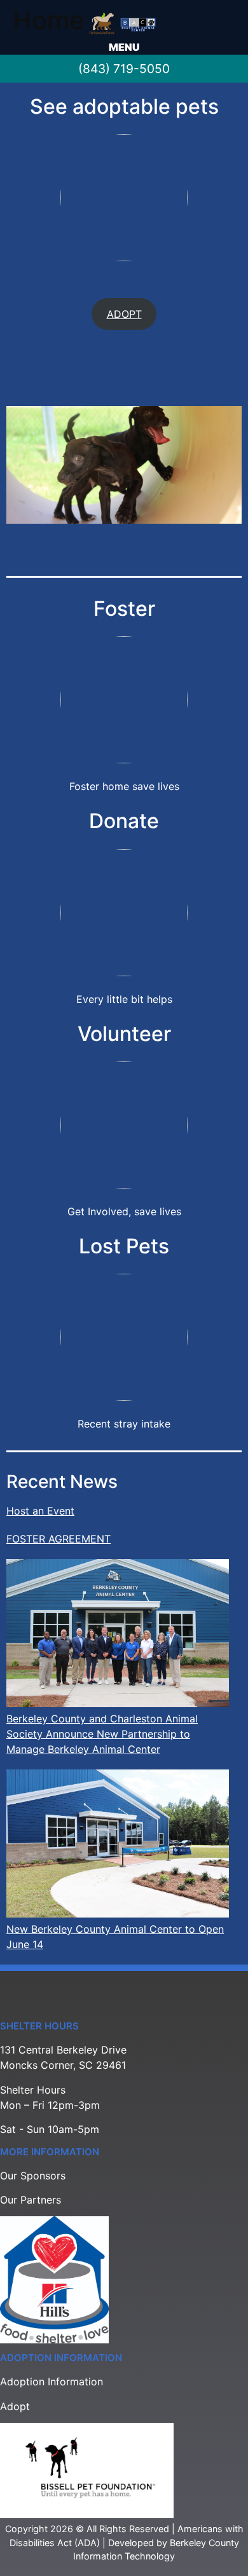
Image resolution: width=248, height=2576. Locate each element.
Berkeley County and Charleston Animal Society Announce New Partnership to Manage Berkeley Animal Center (102, 1734)
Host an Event (40, 1511)
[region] (124, 465)
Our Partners (31, 2200)
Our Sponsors (33, 2176)
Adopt (15, 2406)
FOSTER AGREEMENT (59, 1539)
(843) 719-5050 (124, 69)
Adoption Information (52, 2382)
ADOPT (124, 314)
